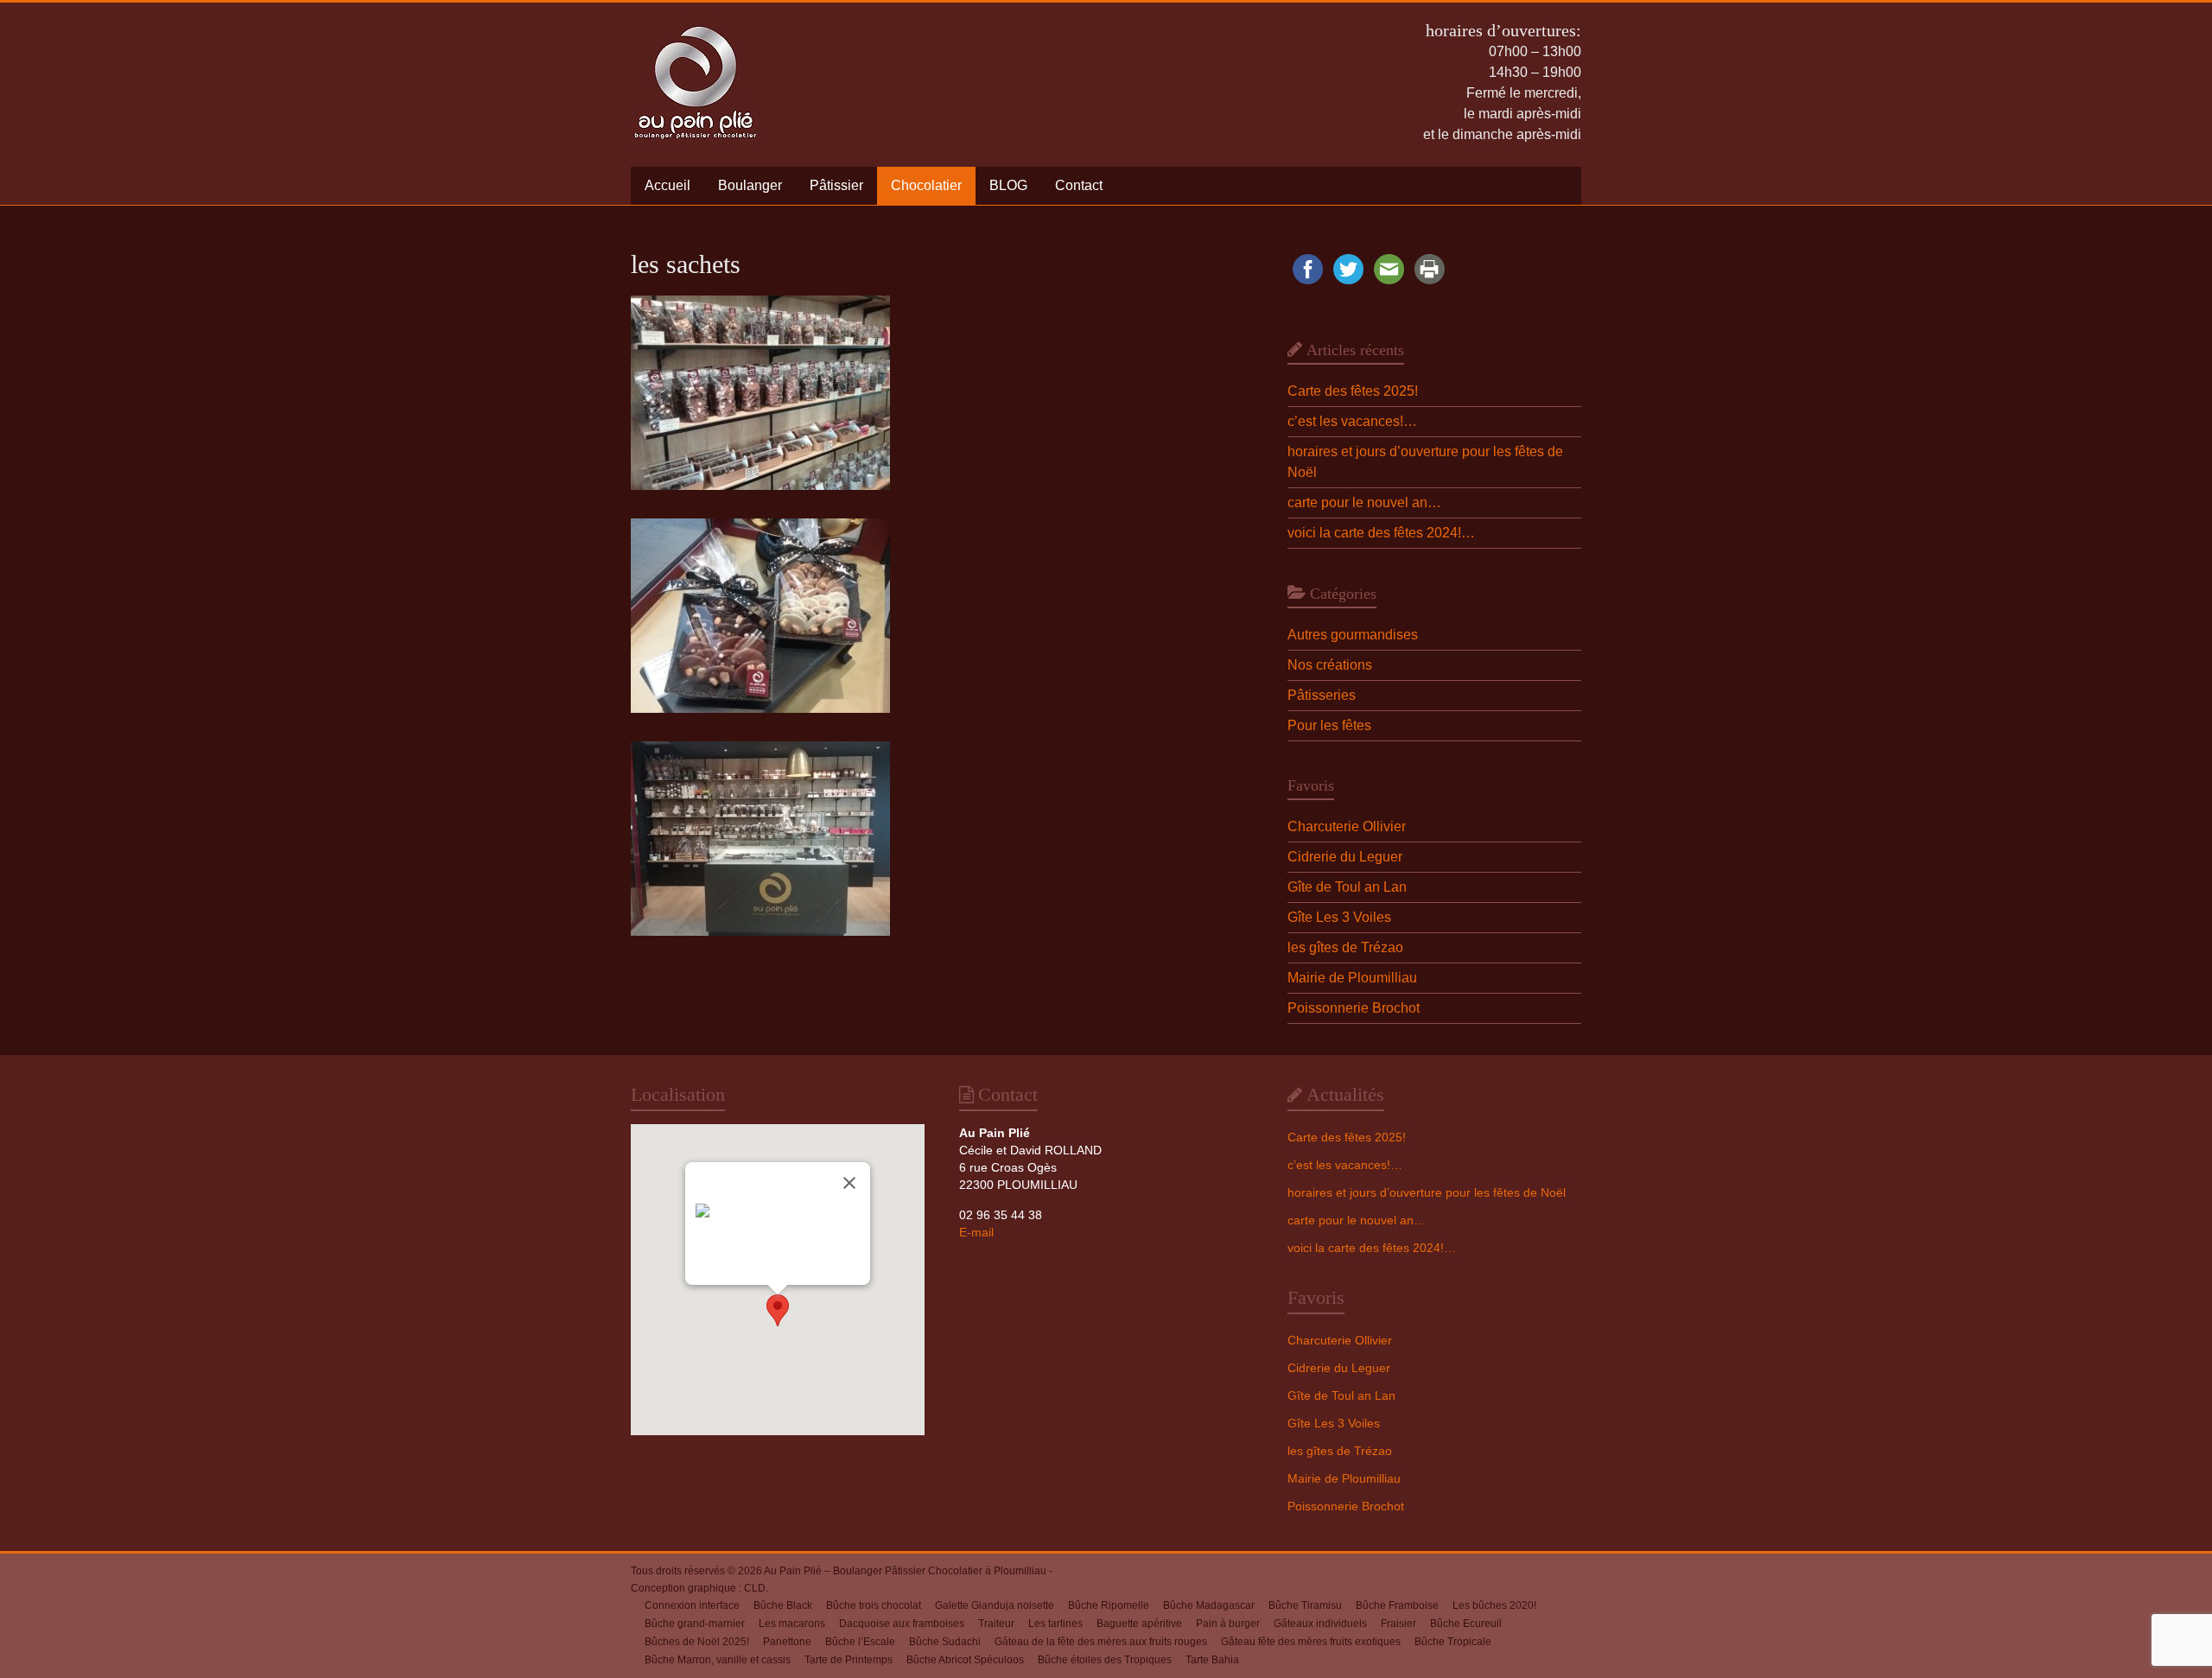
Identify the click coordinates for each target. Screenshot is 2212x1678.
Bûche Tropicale (1453, 1642)
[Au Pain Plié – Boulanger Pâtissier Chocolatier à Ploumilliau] (696, 24)
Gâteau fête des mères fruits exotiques (1311, 1642)
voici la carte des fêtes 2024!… (1381, 533)
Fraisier (1398, 1624)
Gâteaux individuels (1320, 1624)
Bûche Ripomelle (1109, 1605)
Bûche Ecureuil (1466, 1624)
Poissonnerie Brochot (1354, 1008)
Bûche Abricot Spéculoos (965, 1660)
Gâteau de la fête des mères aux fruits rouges (1101, 1642)
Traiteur (996, 1624)
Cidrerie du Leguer (1345, 857)
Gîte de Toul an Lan (1347, 887)
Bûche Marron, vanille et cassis (718, 1660)
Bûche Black (783, 1605)
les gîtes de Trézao (1345, 947)
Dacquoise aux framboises (902, 1624)
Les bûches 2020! (1494, 1605)
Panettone (787, 1642)
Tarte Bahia (1212, 1660)
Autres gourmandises (1353, 635)
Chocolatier (926, 185)
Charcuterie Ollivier (1347, 826)
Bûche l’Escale (860, 1642)
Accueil (667, 185)
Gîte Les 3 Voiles (1339, 917)
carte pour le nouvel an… (1364, 502)
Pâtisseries (1322, 695)
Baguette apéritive (1139, 1624)
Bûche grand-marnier (695, 1624)
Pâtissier (836, 185)
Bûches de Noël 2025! (697, 1642)
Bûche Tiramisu (1305, 1605)
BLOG (1008, 185)
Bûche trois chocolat (874, 1605)
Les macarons (792, 1624)
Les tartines (1055, 1624)
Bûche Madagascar (1209, 1605)
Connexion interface (692, 1605)
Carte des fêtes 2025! (1353, 391)
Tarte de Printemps (849, 1660)
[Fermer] (849, 1183)
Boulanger (750, 185)
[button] (778, 1310)
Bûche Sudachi (945, 1642)
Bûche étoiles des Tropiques (1105, 1660)
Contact (1079, 185)
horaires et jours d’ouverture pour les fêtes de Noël (1427, 1192)
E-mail (976, 1232)
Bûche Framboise (1397, 1605)
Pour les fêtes (1329, 725)
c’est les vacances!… (1352, 421)
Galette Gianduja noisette (995, 1605)
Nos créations (1330, 665)
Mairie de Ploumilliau (1352, 978)
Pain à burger (1228, 1624)
